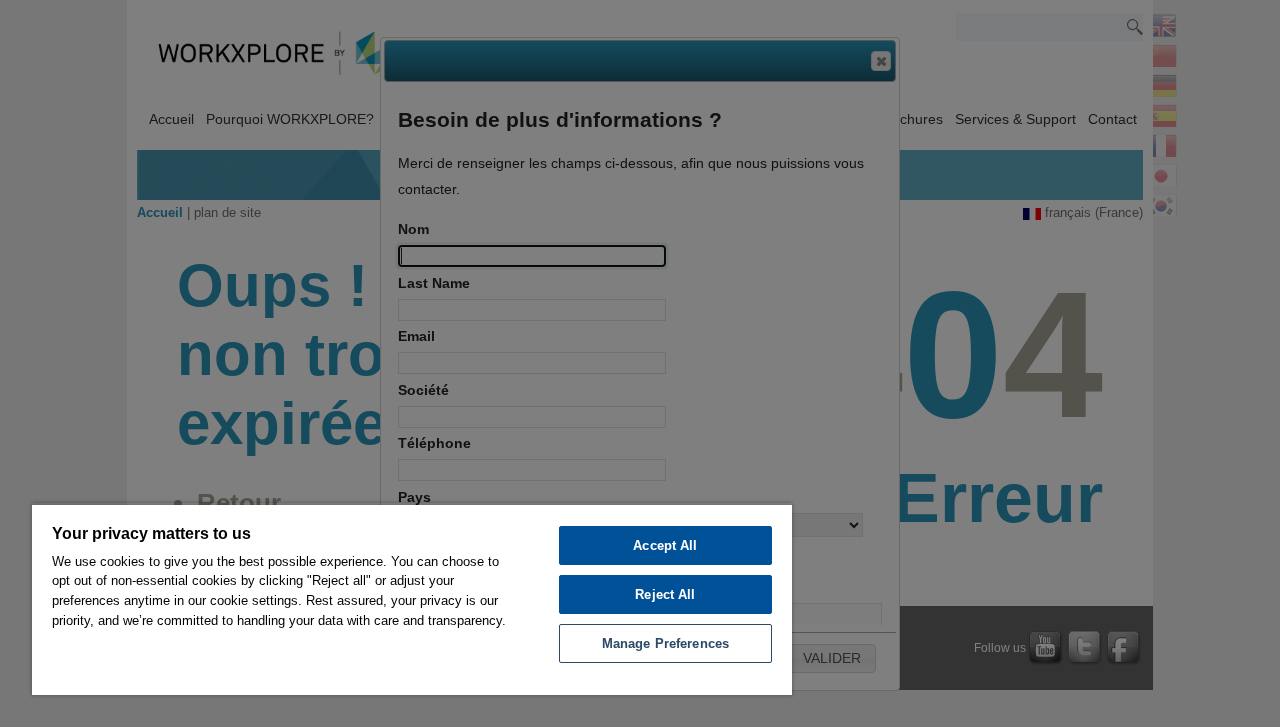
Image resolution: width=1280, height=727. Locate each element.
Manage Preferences (665, 643)
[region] (412, 599)
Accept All (665, 545)
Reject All (665, 594)
